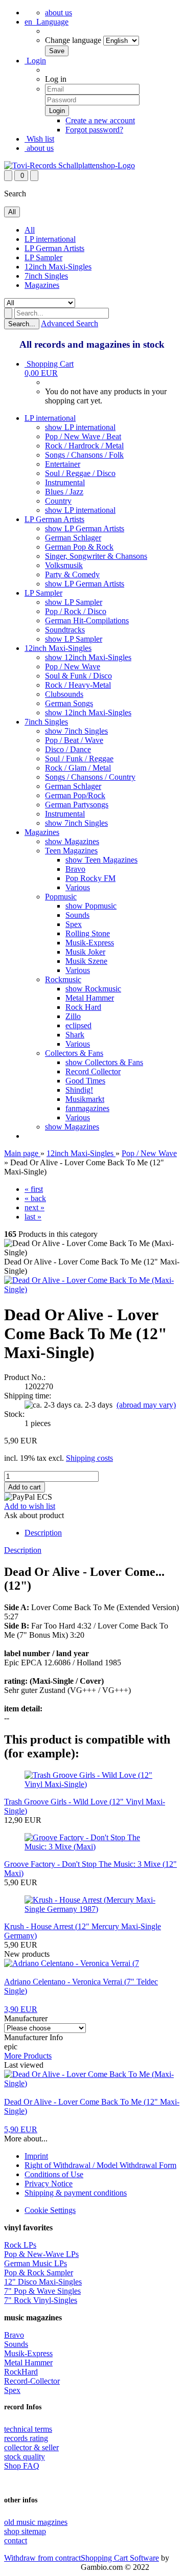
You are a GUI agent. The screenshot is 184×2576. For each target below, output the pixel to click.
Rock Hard (83, 1007)
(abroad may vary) (146, 1405)
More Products (28, 2056)
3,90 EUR (21, 2009)
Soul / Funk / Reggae (79, 759)
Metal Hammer (90, 998)
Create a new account (100, 120)
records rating (26, 2438)
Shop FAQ (22, 2466)
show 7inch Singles (76, 731)
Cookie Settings (50, 2210)
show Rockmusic (93, 989)
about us (59, 13)
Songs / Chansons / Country (90, 777)
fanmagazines (87, 1108)
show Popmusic (91, 906)
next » (34, 1207)
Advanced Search (70, 323)
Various (78, 887)
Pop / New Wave (73, 666)
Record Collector (93, 1071)
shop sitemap (25, 2531)
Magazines (42, 285)
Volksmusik (64, 565)
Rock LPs (20, 2245)
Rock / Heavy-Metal (78, 685)
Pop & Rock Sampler (39, 2273)
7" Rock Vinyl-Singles (41, 2300)
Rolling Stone (88, 933)
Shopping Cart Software (120, 2558)
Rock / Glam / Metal (78, 768)
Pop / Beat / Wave (74, 740)
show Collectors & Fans (104, 1062)
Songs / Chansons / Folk (84, 455)
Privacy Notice (49, 2184)
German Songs (69, 703)
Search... (22, 324)
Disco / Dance (68, 749)
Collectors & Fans (74, 1053)
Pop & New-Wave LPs (41, 2254)
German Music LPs (36, 2263)
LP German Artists (54, 248)
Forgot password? (94, 130)
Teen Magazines (71, 851)
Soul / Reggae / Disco (80, 473)
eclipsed (78, 1025)
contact (16, 2540)
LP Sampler (43, 257)
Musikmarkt (85, 1099)
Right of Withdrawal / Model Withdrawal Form (100, 2165)
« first (34, 1189)
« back (35, 1198)
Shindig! (79, 1090)
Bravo (75, 869)
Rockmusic (63, 979)
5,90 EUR (21, 2129)
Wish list (39, 139)
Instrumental (65, 482)
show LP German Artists (85, 528)
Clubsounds (64, 694)
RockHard (21, 2372)
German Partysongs (77, 805)
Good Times (85, 1081)
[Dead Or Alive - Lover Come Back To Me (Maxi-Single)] (92, 1289)
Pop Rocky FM (90, 878)
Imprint (36, 2156)
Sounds (77, 915)
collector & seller (31, 2447)
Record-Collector (32, 2381)
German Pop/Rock (75, 795)
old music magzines (36, 2522)
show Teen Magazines (101, 860)
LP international (50, 239)
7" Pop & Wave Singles (42, 2291)
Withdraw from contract (42, 2558)
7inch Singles (46, 276)
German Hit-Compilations (87, 620)
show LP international (80, 427)
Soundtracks (65, 630)
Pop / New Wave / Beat (83, 436)
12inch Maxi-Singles (58, 267)
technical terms (28, 2429)
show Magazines (72, 841)
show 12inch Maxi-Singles (88, 657)
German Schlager (73, 538)
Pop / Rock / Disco (76, 611)
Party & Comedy (72, 574)
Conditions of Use (54, 2174)
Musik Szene (86, 961)
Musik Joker (85, 952)
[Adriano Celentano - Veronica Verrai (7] (72, 1963)
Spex (74, 924)
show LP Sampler (74, 602)
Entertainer (63, 464)
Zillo (73, 1016)
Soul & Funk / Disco (78, 676)
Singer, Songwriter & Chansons (96, 556)
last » (33, 1217)
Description (43, 1533)
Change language (73, 40)
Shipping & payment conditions (76, 2193)
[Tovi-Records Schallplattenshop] (70, 165)
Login (35, 61)
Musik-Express (90, 943)
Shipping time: (28, 1396)
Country (58, 501)
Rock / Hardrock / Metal (84, 446)
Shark (75, 1035)
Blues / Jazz (64, 492)
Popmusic (61, 897)
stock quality (25, 2457)
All (30, 230)
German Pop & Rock (79, 547)
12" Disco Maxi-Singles (43, 2282)
